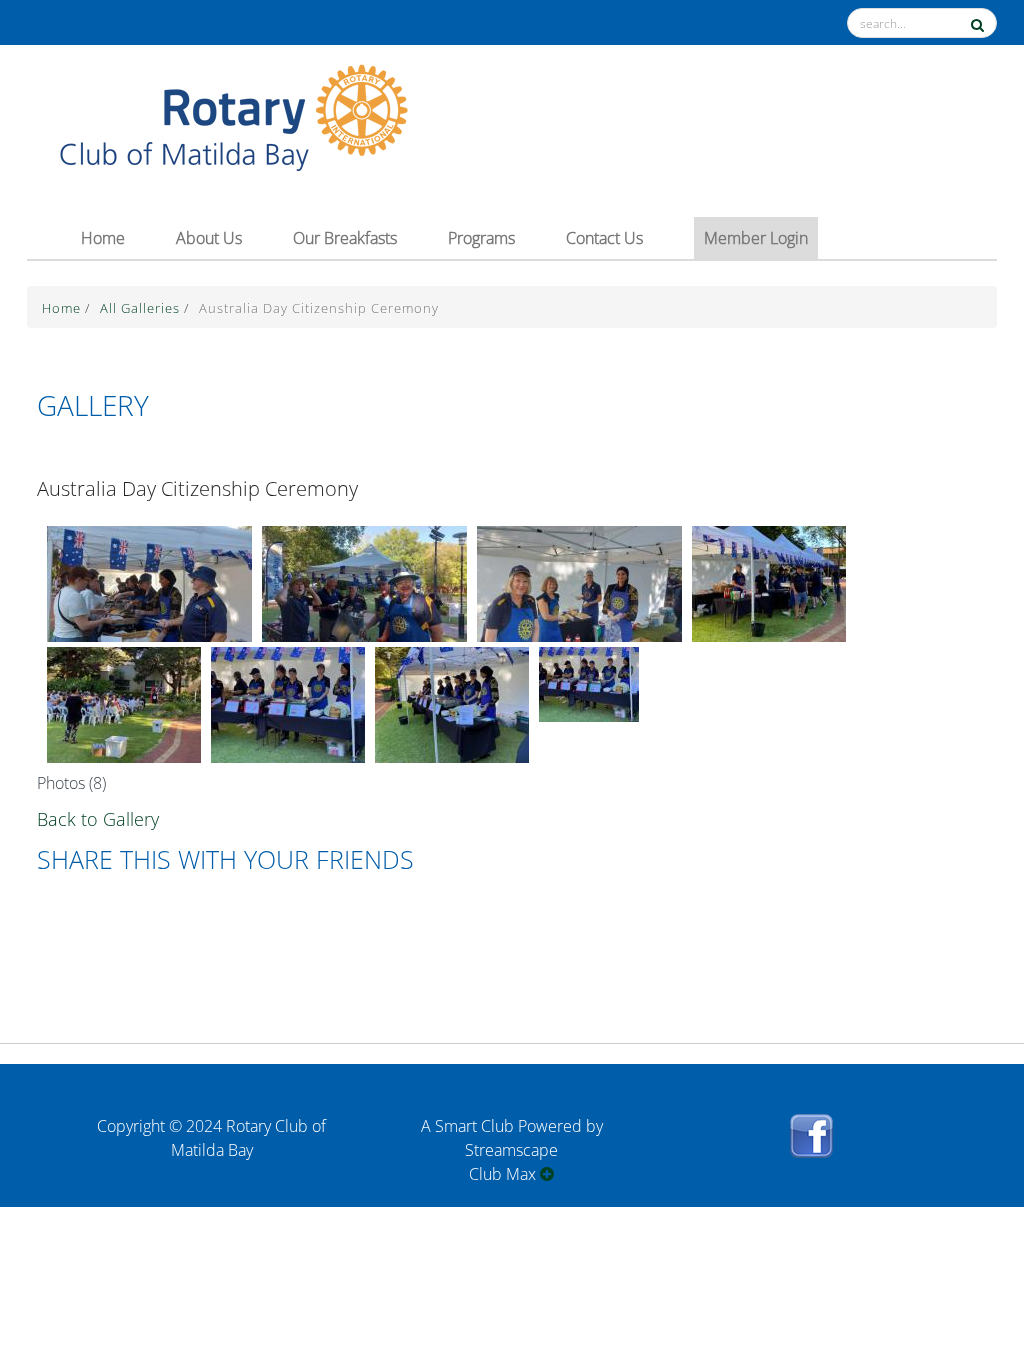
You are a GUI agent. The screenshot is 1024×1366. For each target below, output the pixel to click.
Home (103, 238)
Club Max (504, 1174)
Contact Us (604, 238)
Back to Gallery (98, 819)
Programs (481, 238)
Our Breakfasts (345, 238)
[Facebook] (811, 1165)
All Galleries (142, 308)
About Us (209, 238)
